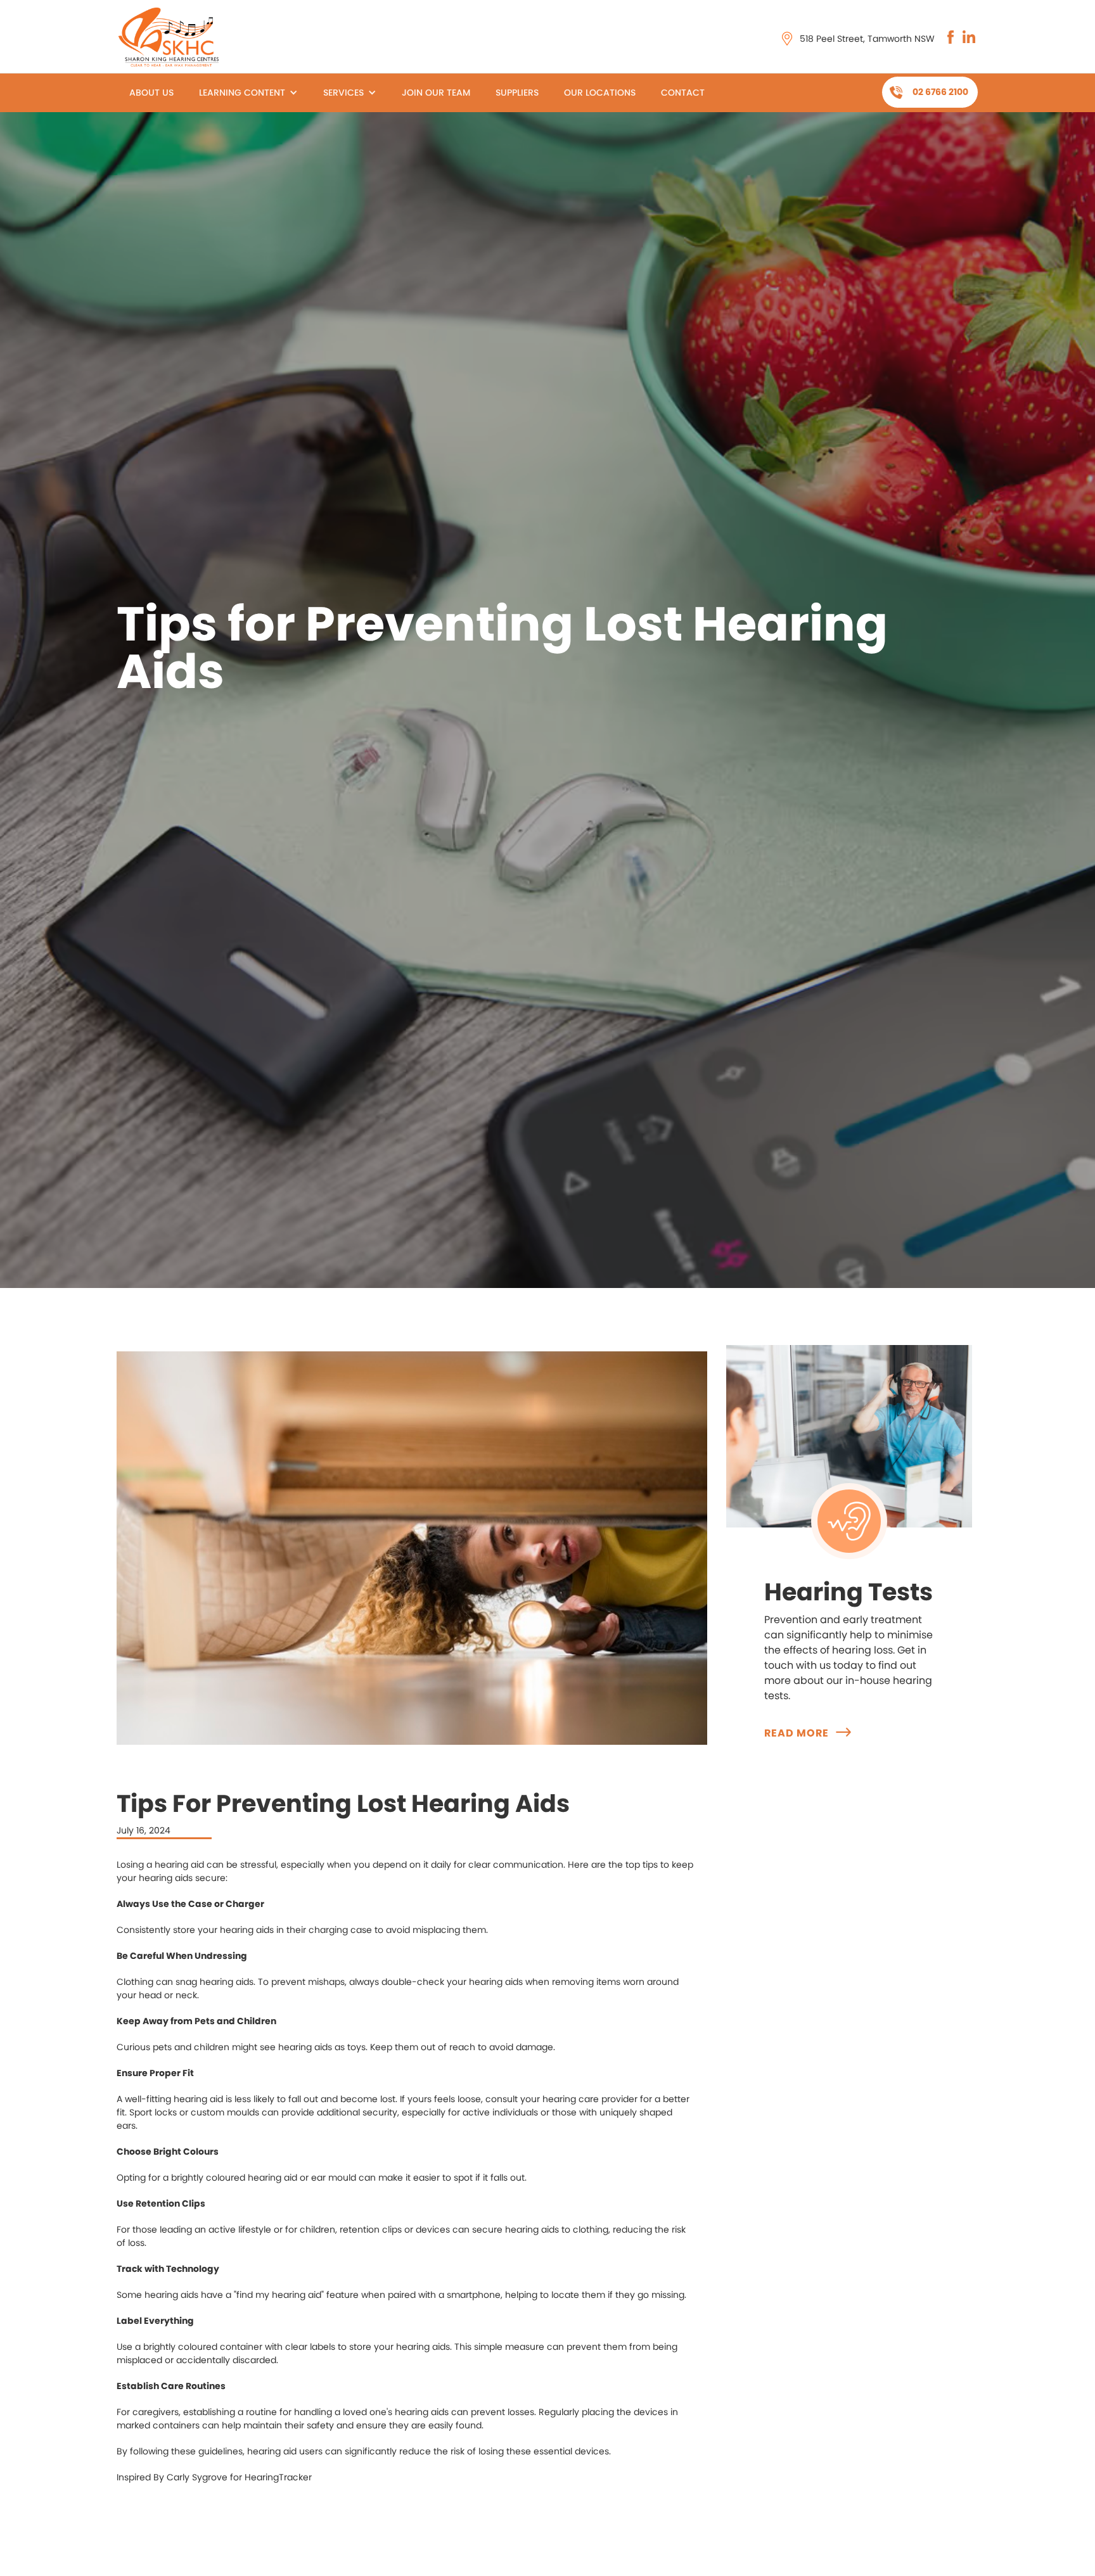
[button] (248, 93)
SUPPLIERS (517, 92)
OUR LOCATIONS (600, 92)
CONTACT (683, 92)
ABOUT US (151, 92)
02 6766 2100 (940, 92)
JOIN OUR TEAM (436, 92)
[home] (171, 36)
